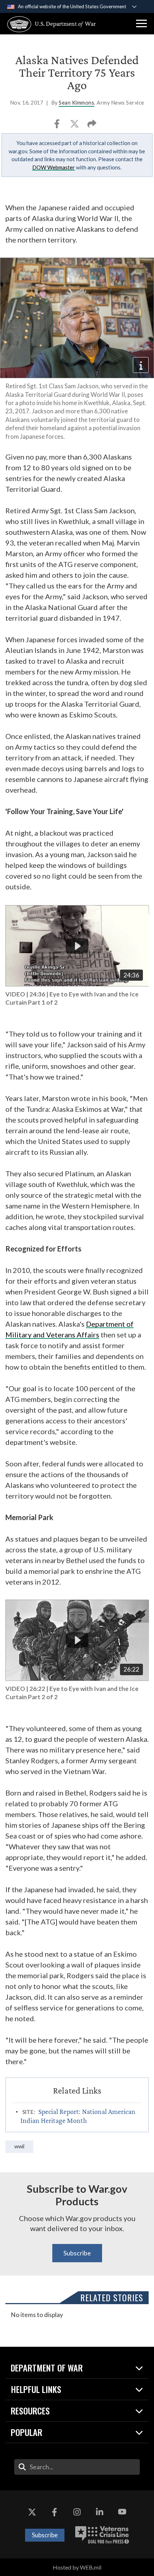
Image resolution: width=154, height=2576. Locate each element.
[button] (141, 24)
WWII (19, 2146)
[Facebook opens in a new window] (54, 2512)
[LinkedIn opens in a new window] (100, 2512)
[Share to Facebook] (57, 126)
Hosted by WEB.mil (77, 2567)
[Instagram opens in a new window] (77, 2512)
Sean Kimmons (76, 103)
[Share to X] (75, 126)
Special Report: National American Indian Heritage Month (78, 2116)
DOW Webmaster (54, 167)
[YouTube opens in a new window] (122, 2512)
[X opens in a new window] (32, 2512)
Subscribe (77, 2253)
